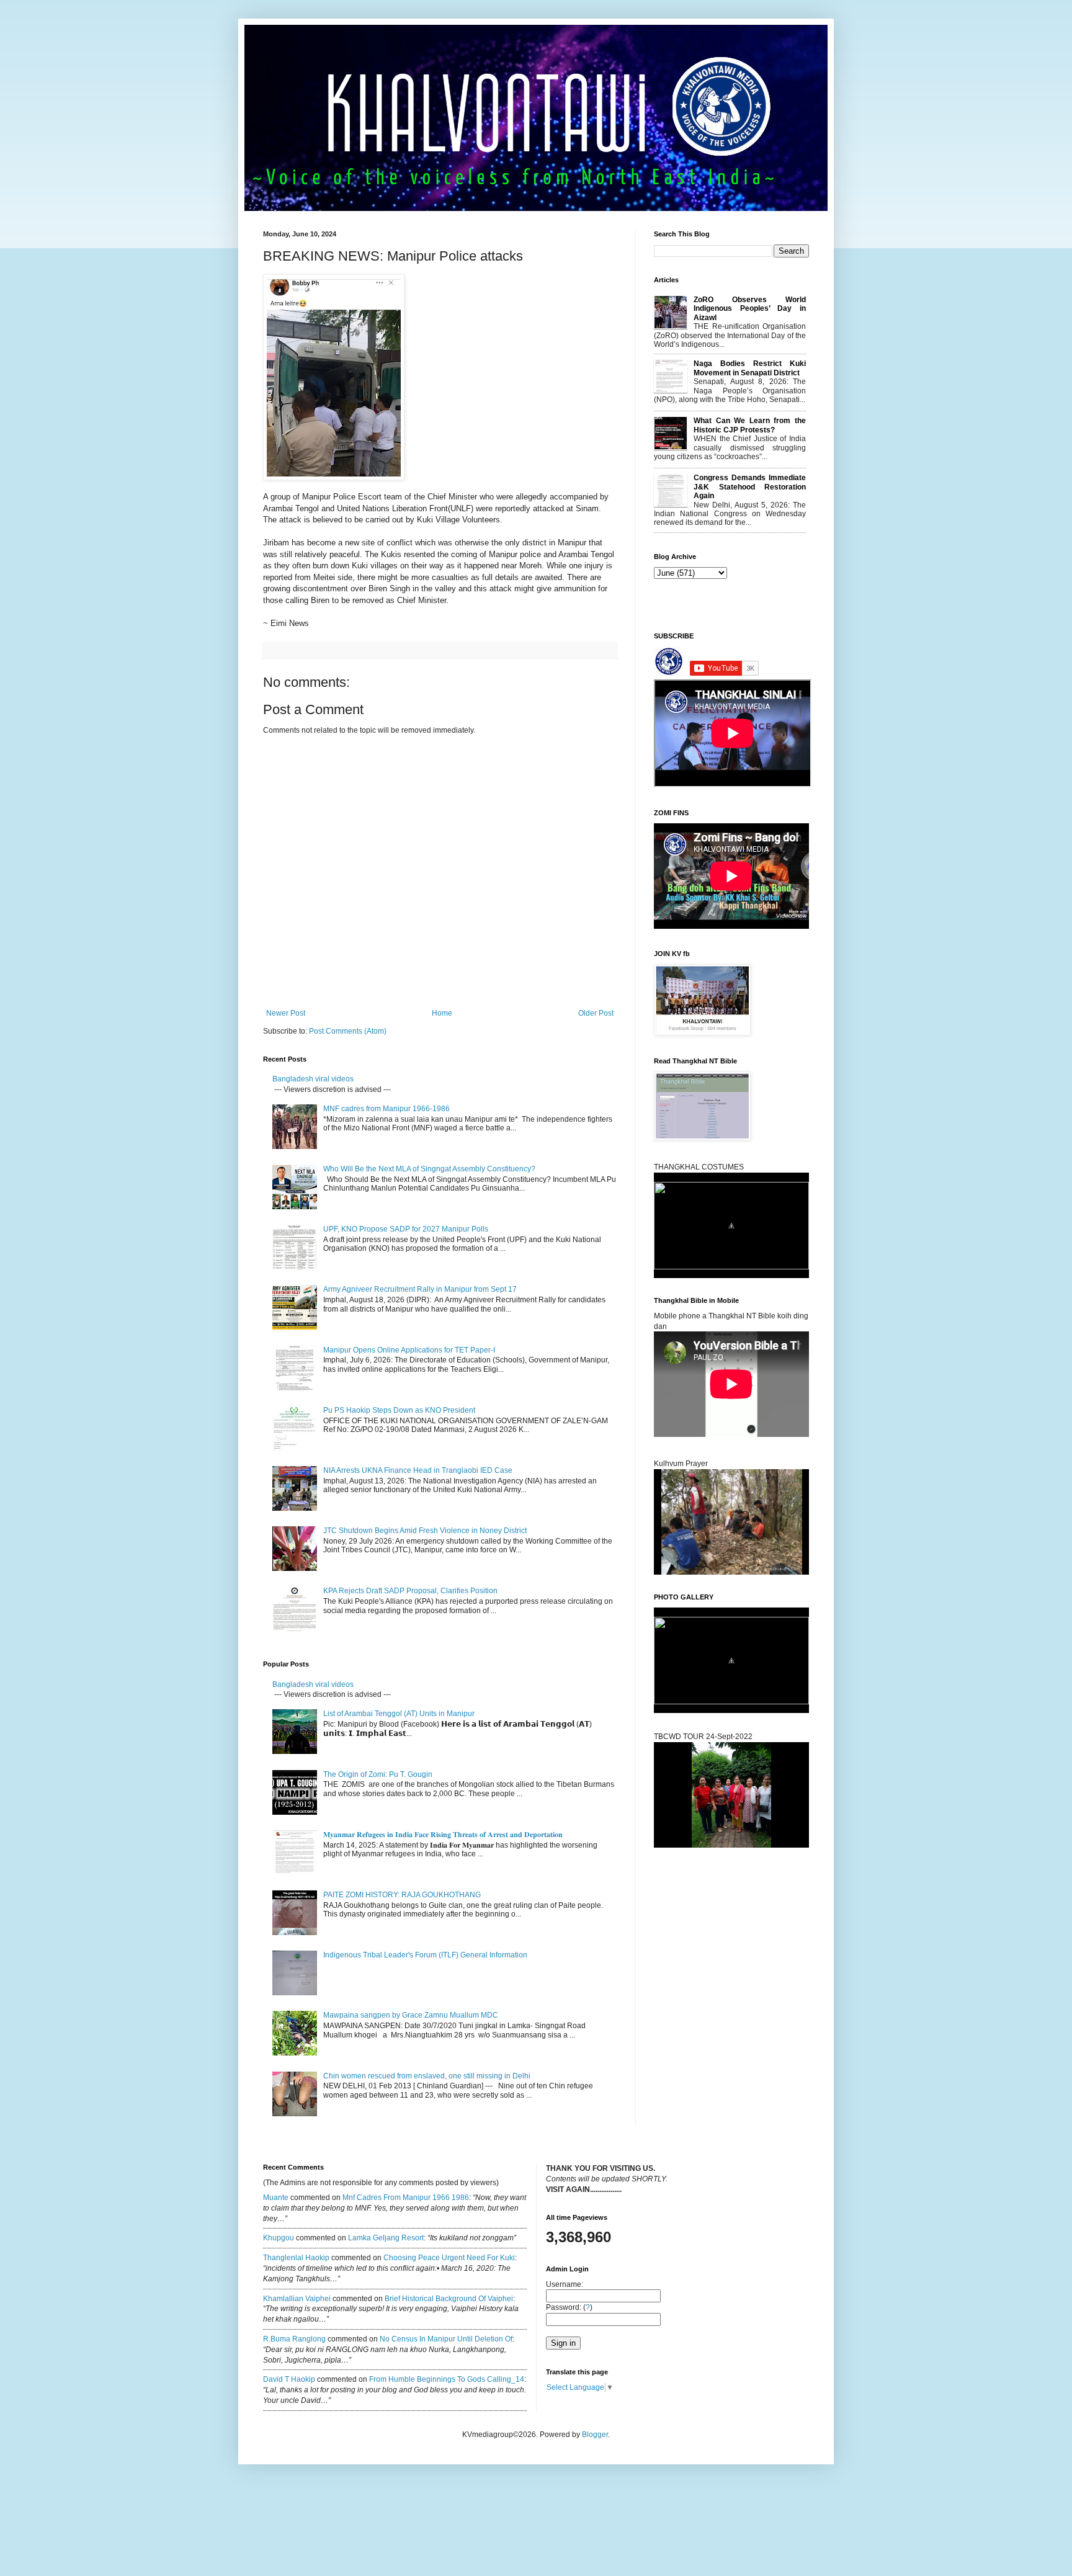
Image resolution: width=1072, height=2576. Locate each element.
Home (442, 1013)
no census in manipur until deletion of (446, 2339)
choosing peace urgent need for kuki (449, 2258)
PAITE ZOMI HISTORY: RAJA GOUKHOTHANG (402, 1895)
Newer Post (286, 1013)
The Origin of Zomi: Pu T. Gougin (378, 1774)
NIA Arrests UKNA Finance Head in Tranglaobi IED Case (418, 1470)
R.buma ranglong (294, 2339)
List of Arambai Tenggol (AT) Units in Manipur (399, 1714)
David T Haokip (289, 2379)
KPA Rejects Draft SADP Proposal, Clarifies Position (410, 1591)
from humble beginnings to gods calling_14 (447, 2379)
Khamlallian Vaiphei (297, 2299)
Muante (276, 2198)
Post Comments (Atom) (348, 1031)
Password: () (569, 2307)
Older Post (596, 1013)
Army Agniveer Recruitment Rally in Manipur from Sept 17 (420, 1289)
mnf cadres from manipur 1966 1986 (406, 2198)
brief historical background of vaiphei (449, 2299)
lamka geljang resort (386, 2238)
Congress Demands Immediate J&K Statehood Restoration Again (750, 487)
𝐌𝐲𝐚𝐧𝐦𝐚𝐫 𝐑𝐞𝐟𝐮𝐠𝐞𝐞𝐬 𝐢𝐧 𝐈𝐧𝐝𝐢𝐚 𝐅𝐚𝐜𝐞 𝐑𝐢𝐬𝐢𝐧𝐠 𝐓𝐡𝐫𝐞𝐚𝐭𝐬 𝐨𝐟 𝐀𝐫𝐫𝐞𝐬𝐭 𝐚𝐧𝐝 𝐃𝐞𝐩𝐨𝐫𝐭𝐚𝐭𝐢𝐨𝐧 (444, 1835)
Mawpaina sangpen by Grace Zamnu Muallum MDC (411, 2015)
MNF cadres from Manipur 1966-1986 (386, 1109)
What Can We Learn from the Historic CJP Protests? (750, 425)
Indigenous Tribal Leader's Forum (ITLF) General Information (425, 1955)
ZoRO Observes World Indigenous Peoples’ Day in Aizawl (750, 309)
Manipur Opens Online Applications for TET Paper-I (409, 1350)
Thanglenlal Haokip (296, 2258)
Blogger (595, 2435)
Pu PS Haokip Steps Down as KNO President (399, 1410)
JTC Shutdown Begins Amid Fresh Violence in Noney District (425, 1531)
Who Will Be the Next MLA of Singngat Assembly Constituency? (429, 1169)
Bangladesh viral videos (313, 1079)
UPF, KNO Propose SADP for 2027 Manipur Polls (406, 1229)
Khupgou (279, 2238)
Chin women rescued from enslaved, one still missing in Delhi (427, 2076)
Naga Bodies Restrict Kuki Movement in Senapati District (750, 368)
